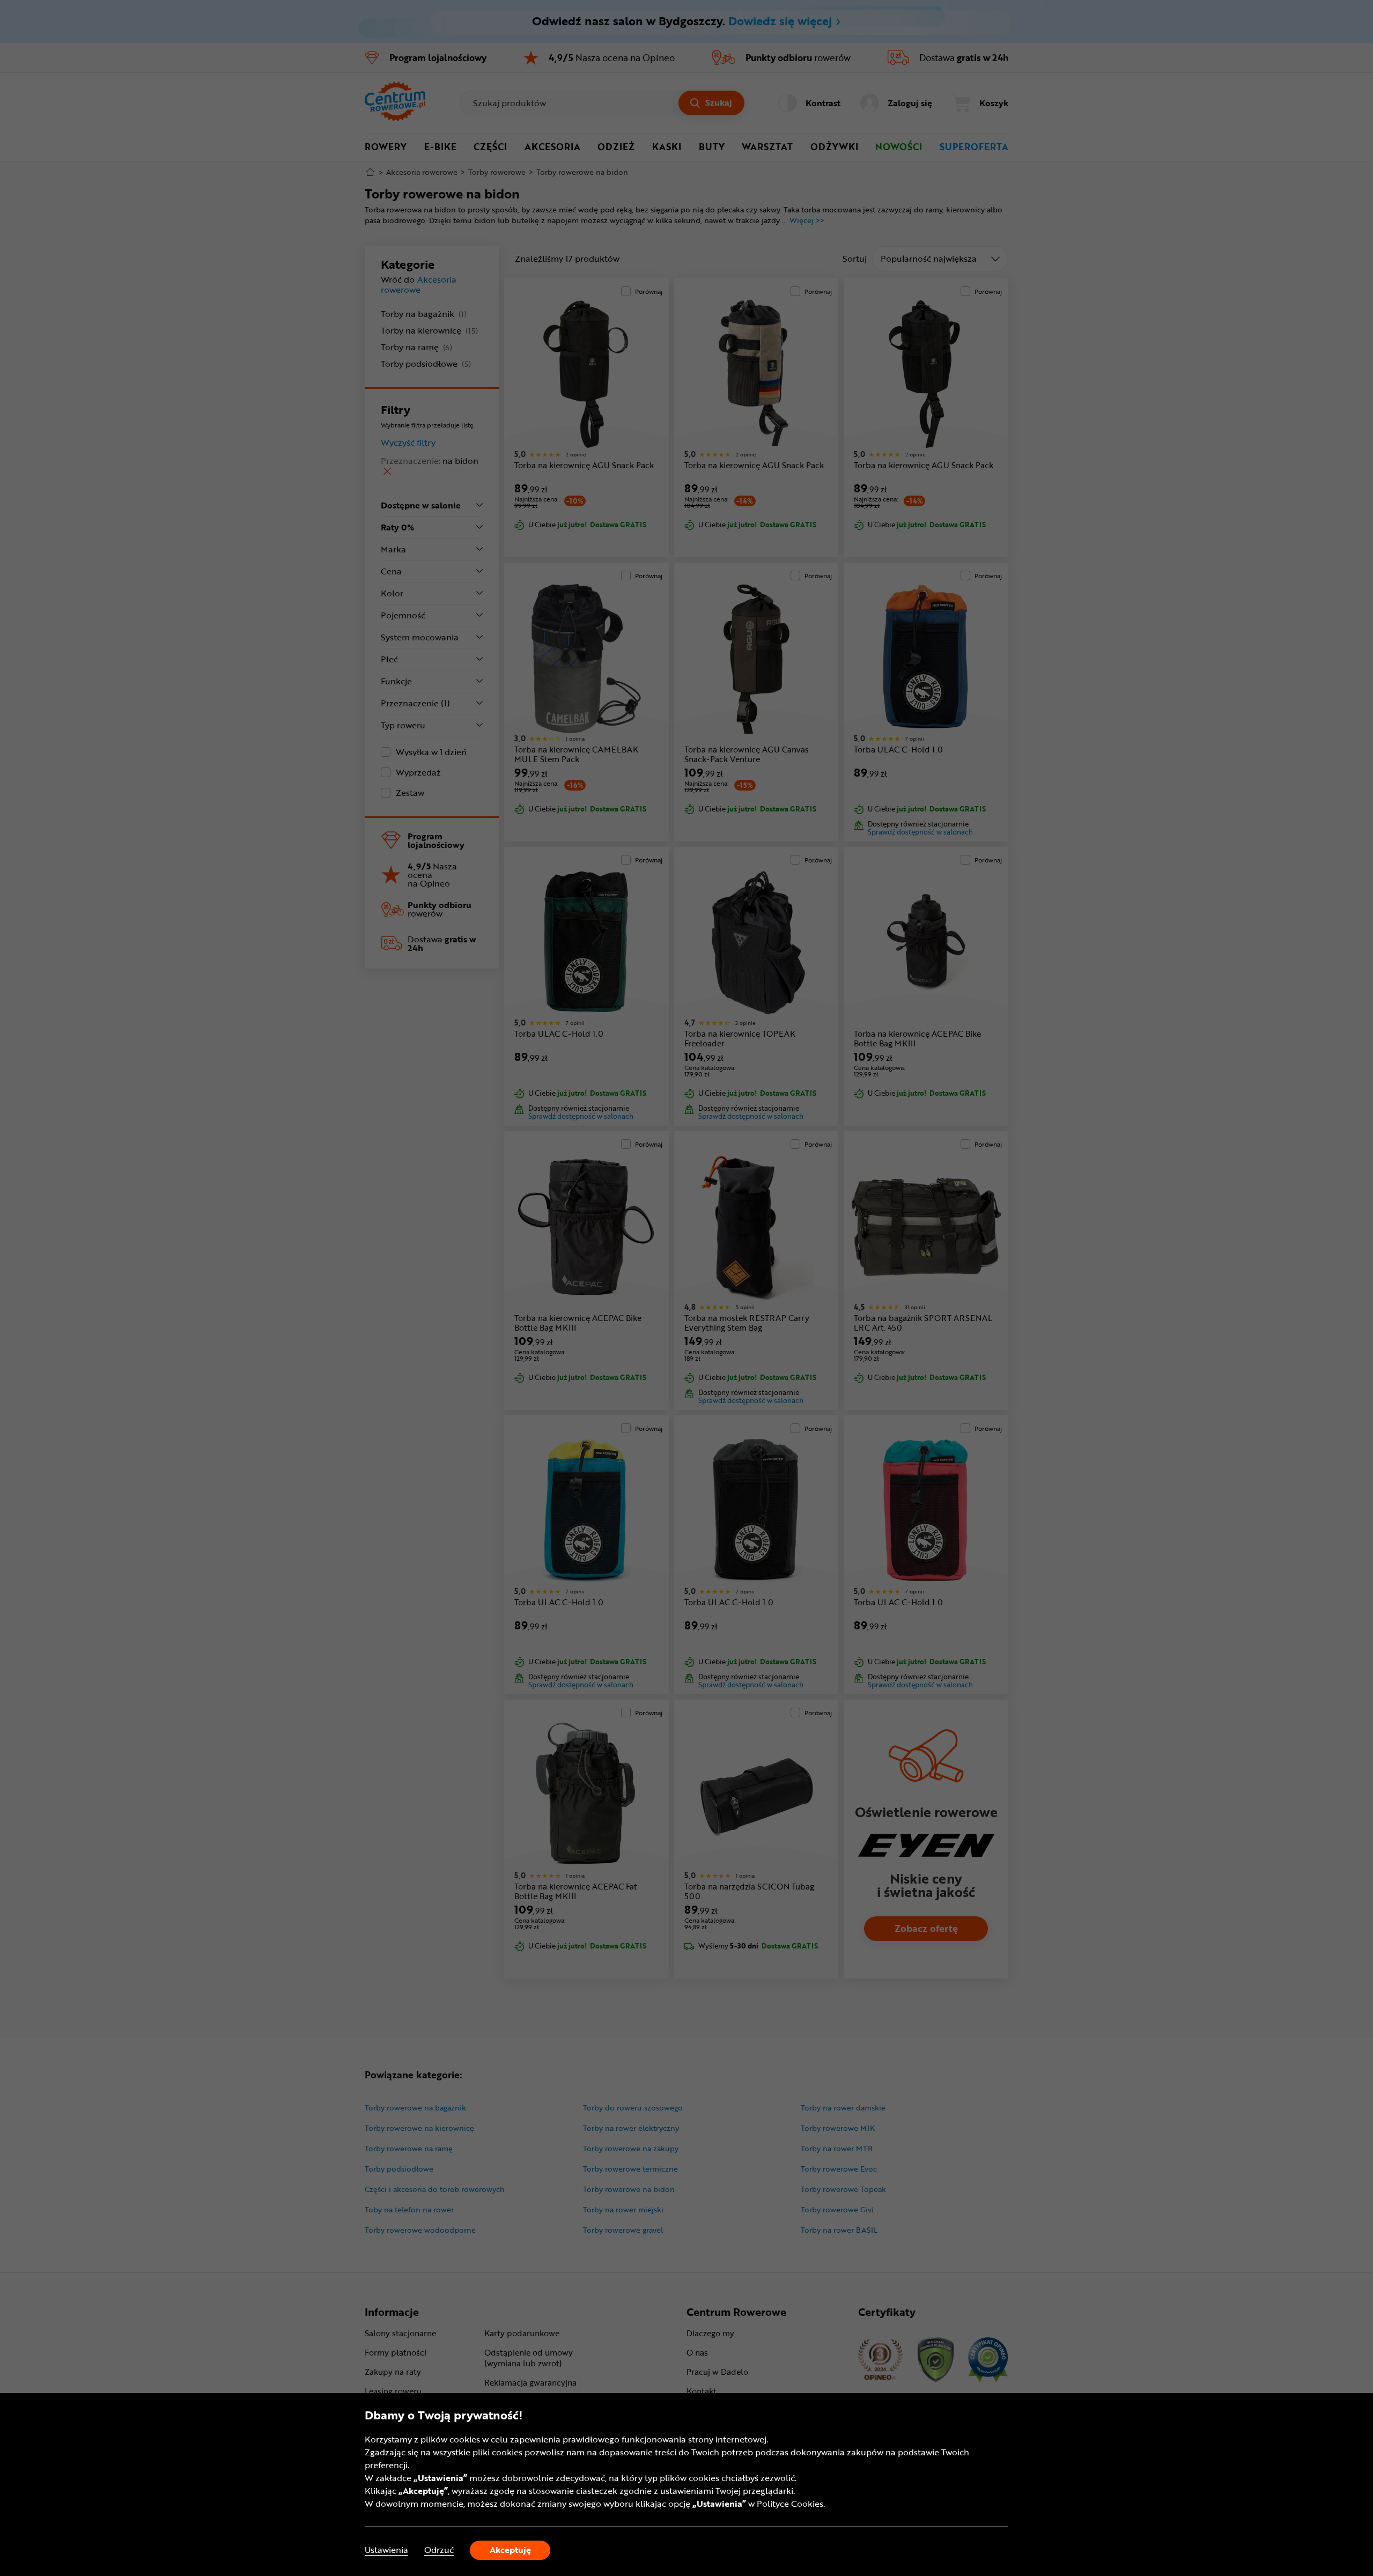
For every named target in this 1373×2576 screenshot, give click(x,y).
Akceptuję (510, 2550)
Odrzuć (439, 2550)
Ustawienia (386, 2550)
